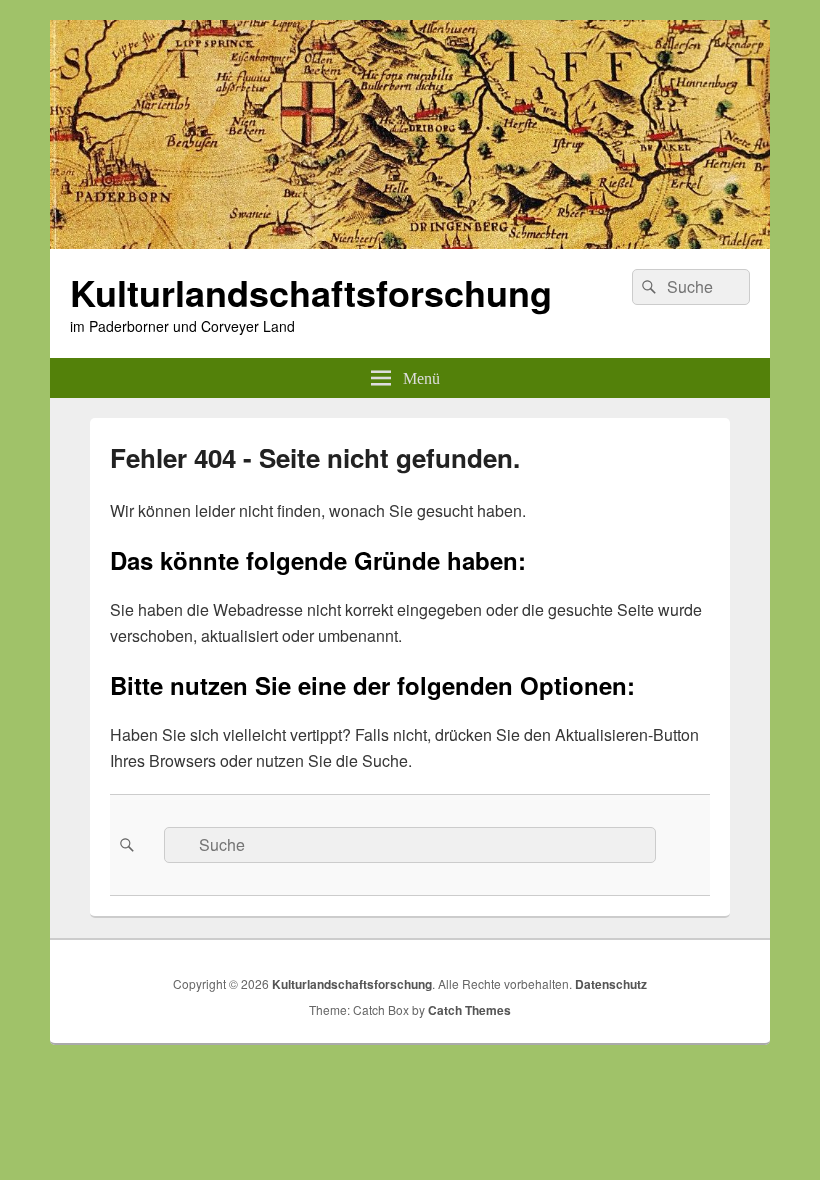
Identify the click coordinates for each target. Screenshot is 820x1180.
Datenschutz (611, 984)
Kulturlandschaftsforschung (311, 292)
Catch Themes (469, 1010)
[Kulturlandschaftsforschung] (410, 242)
